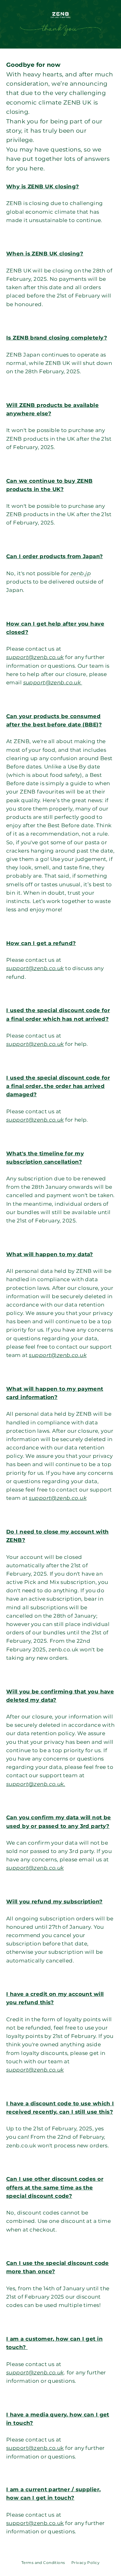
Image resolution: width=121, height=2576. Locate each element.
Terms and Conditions (43, 2563)
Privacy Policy (85, 2563)
